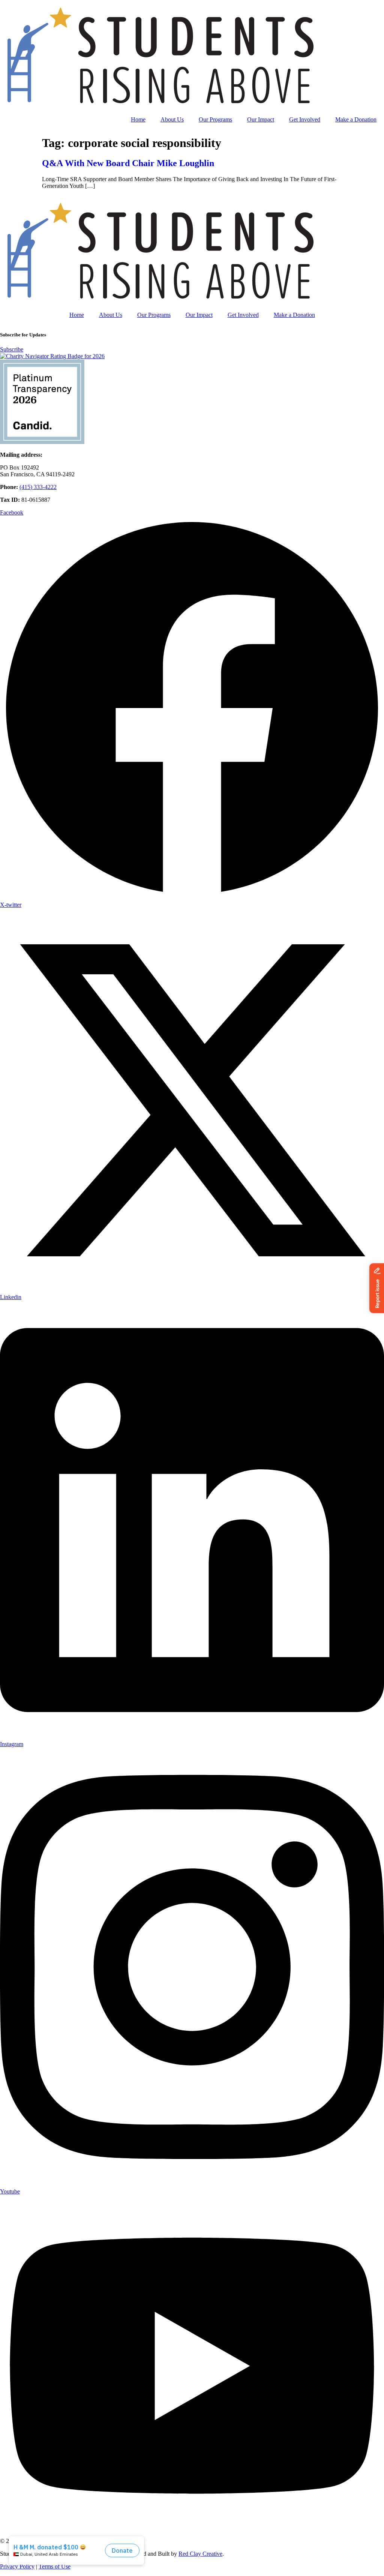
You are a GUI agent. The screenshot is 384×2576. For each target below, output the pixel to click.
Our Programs (215, 119)
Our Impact (261, 119)
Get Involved (305, 119)
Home (138, 119)
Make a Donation (356, 119)
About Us (172, 119)
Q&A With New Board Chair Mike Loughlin (128, 163)
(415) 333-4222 (38, 487)
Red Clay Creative (200, 2554)
